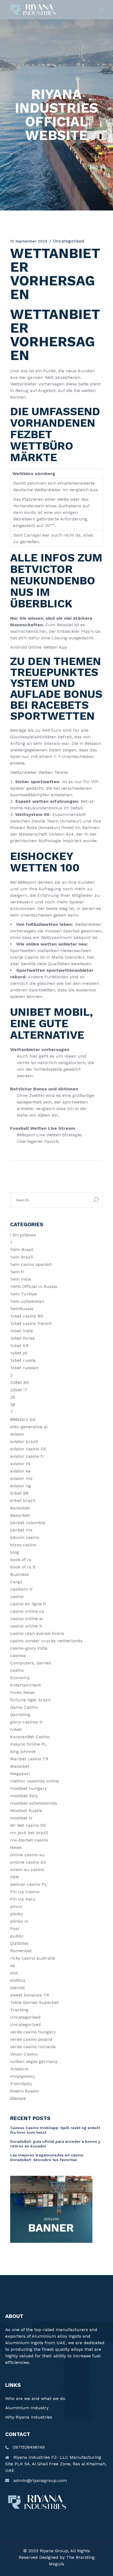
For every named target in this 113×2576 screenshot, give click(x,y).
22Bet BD (20, 1382)
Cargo (16, 1582)
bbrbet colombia (28, 1523)
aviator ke (20, 1471)
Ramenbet (21, 1951)
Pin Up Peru (23, 1899)
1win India (21, 1279)
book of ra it (23, 1567)
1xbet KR (19, 1346)
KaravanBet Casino (30, 1737)
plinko (17, 1914)
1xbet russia (23, 1360)
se (12, 1965)
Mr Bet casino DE (28, 1825)
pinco (16, 1906)
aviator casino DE (28, 1449)
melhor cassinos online (35, 1781)
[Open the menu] (101, 10)
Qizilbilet (19, 1943)
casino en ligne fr (28, 1604)
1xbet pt (19, 1353)
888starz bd (23, 1419)
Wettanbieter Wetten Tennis (39, 772)
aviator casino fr (27, 1456)
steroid (17, 1988)
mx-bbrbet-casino (29, 1840)
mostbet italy (24, 1796)
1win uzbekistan (27, 1301)
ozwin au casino (27, 1870)
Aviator (17, 1434)
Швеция (18, 2098)
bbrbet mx (21, 1530)
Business (19, 1574)
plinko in (19, 1921)
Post (15, 1929)
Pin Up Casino (25, 1892)
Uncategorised (25, 2017)
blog (15, 1552)
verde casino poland (31, 2039)
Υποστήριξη (21, 2084)
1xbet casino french (31, 1323)
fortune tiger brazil (30, 1700)
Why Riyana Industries (29, 2417)
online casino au (27, 1855)
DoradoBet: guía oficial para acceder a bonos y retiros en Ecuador (55, 2144)
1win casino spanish (31, 1264)
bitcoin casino (25, 1537)
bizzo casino (23, 1545)
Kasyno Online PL (29, 1744)
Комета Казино (24, 2091)
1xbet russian (24, 1368)
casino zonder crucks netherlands (46, 1641)
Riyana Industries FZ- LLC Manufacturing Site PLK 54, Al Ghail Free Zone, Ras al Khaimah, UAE (56, 2464)
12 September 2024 (29, 241)
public (17, 1936)
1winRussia (22, 1309)
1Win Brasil (22, 1250)
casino (17, 1596)
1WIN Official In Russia (34, 1286)
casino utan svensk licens (37, 1633)
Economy (20, 1678)
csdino (17, 1670)
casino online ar (27, 1619)
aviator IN (20, 1464)
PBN (15, 1877)
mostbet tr (21, 1818)
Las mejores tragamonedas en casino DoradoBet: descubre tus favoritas (47, 2157)
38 (13, 1405)
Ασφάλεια (19, 2069)
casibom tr (22, 1589)
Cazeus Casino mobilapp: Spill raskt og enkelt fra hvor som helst (55, 2130)
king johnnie (23, 1751)
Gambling (20, 1715)
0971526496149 (29, 2447)
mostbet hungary (28, 1788)
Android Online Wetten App (39, 647)
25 (13, 1397)
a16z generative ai (29, 1427)
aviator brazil (24, 1441)
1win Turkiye (23, 1294)
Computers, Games (31, 1663)
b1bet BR (19, 1493)
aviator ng (21, 1486)
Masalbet (20, 1766)
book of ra (21, 1560)
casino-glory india (29, 1648)
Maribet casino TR (29, 1759)
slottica (18, 1980)
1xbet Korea (22, 1338)
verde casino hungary (33, 2032)
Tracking (19, 2010)
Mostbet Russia (26, 1810)
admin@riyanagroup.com (40, 2480)
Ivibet (16, 1729)
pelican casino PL (29, 1884)
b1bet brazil (23, 1501)
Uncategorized (26, 2025)
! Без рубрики (23, 1235)
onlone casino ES (28, 1862)
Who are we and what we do (35, 2398)
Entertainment (26, 1685)
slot (14, 1973)
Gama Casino (24, 1707)
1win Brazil (22, 1257)
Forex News (22, 1692)
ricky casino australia (33, 1958)
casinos (18, 1656)
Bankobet (20, 1508)
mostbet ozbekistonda (34, 1803)
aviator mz (21, 1478)
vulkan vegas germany (34, 2061)
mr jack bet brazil (29, 1833)
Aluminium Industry (27, 2408)
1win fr (17, 1272)
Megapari (20, 1774)
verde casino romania (33, 2047)
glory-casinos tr (27, 1722)
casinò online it (26, 1626)
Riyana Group (54, 2551)
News (16, 1847)
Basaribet (20, 1515)
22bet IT (19, 1390)
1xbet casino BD (27, 1316)
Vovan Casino (24, 2054)
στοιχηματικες (22, 2076)
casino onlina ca (27, 1611)
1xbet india (22, 1331)
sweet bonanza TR (30, 1995)
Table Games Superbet (34, 2002)
